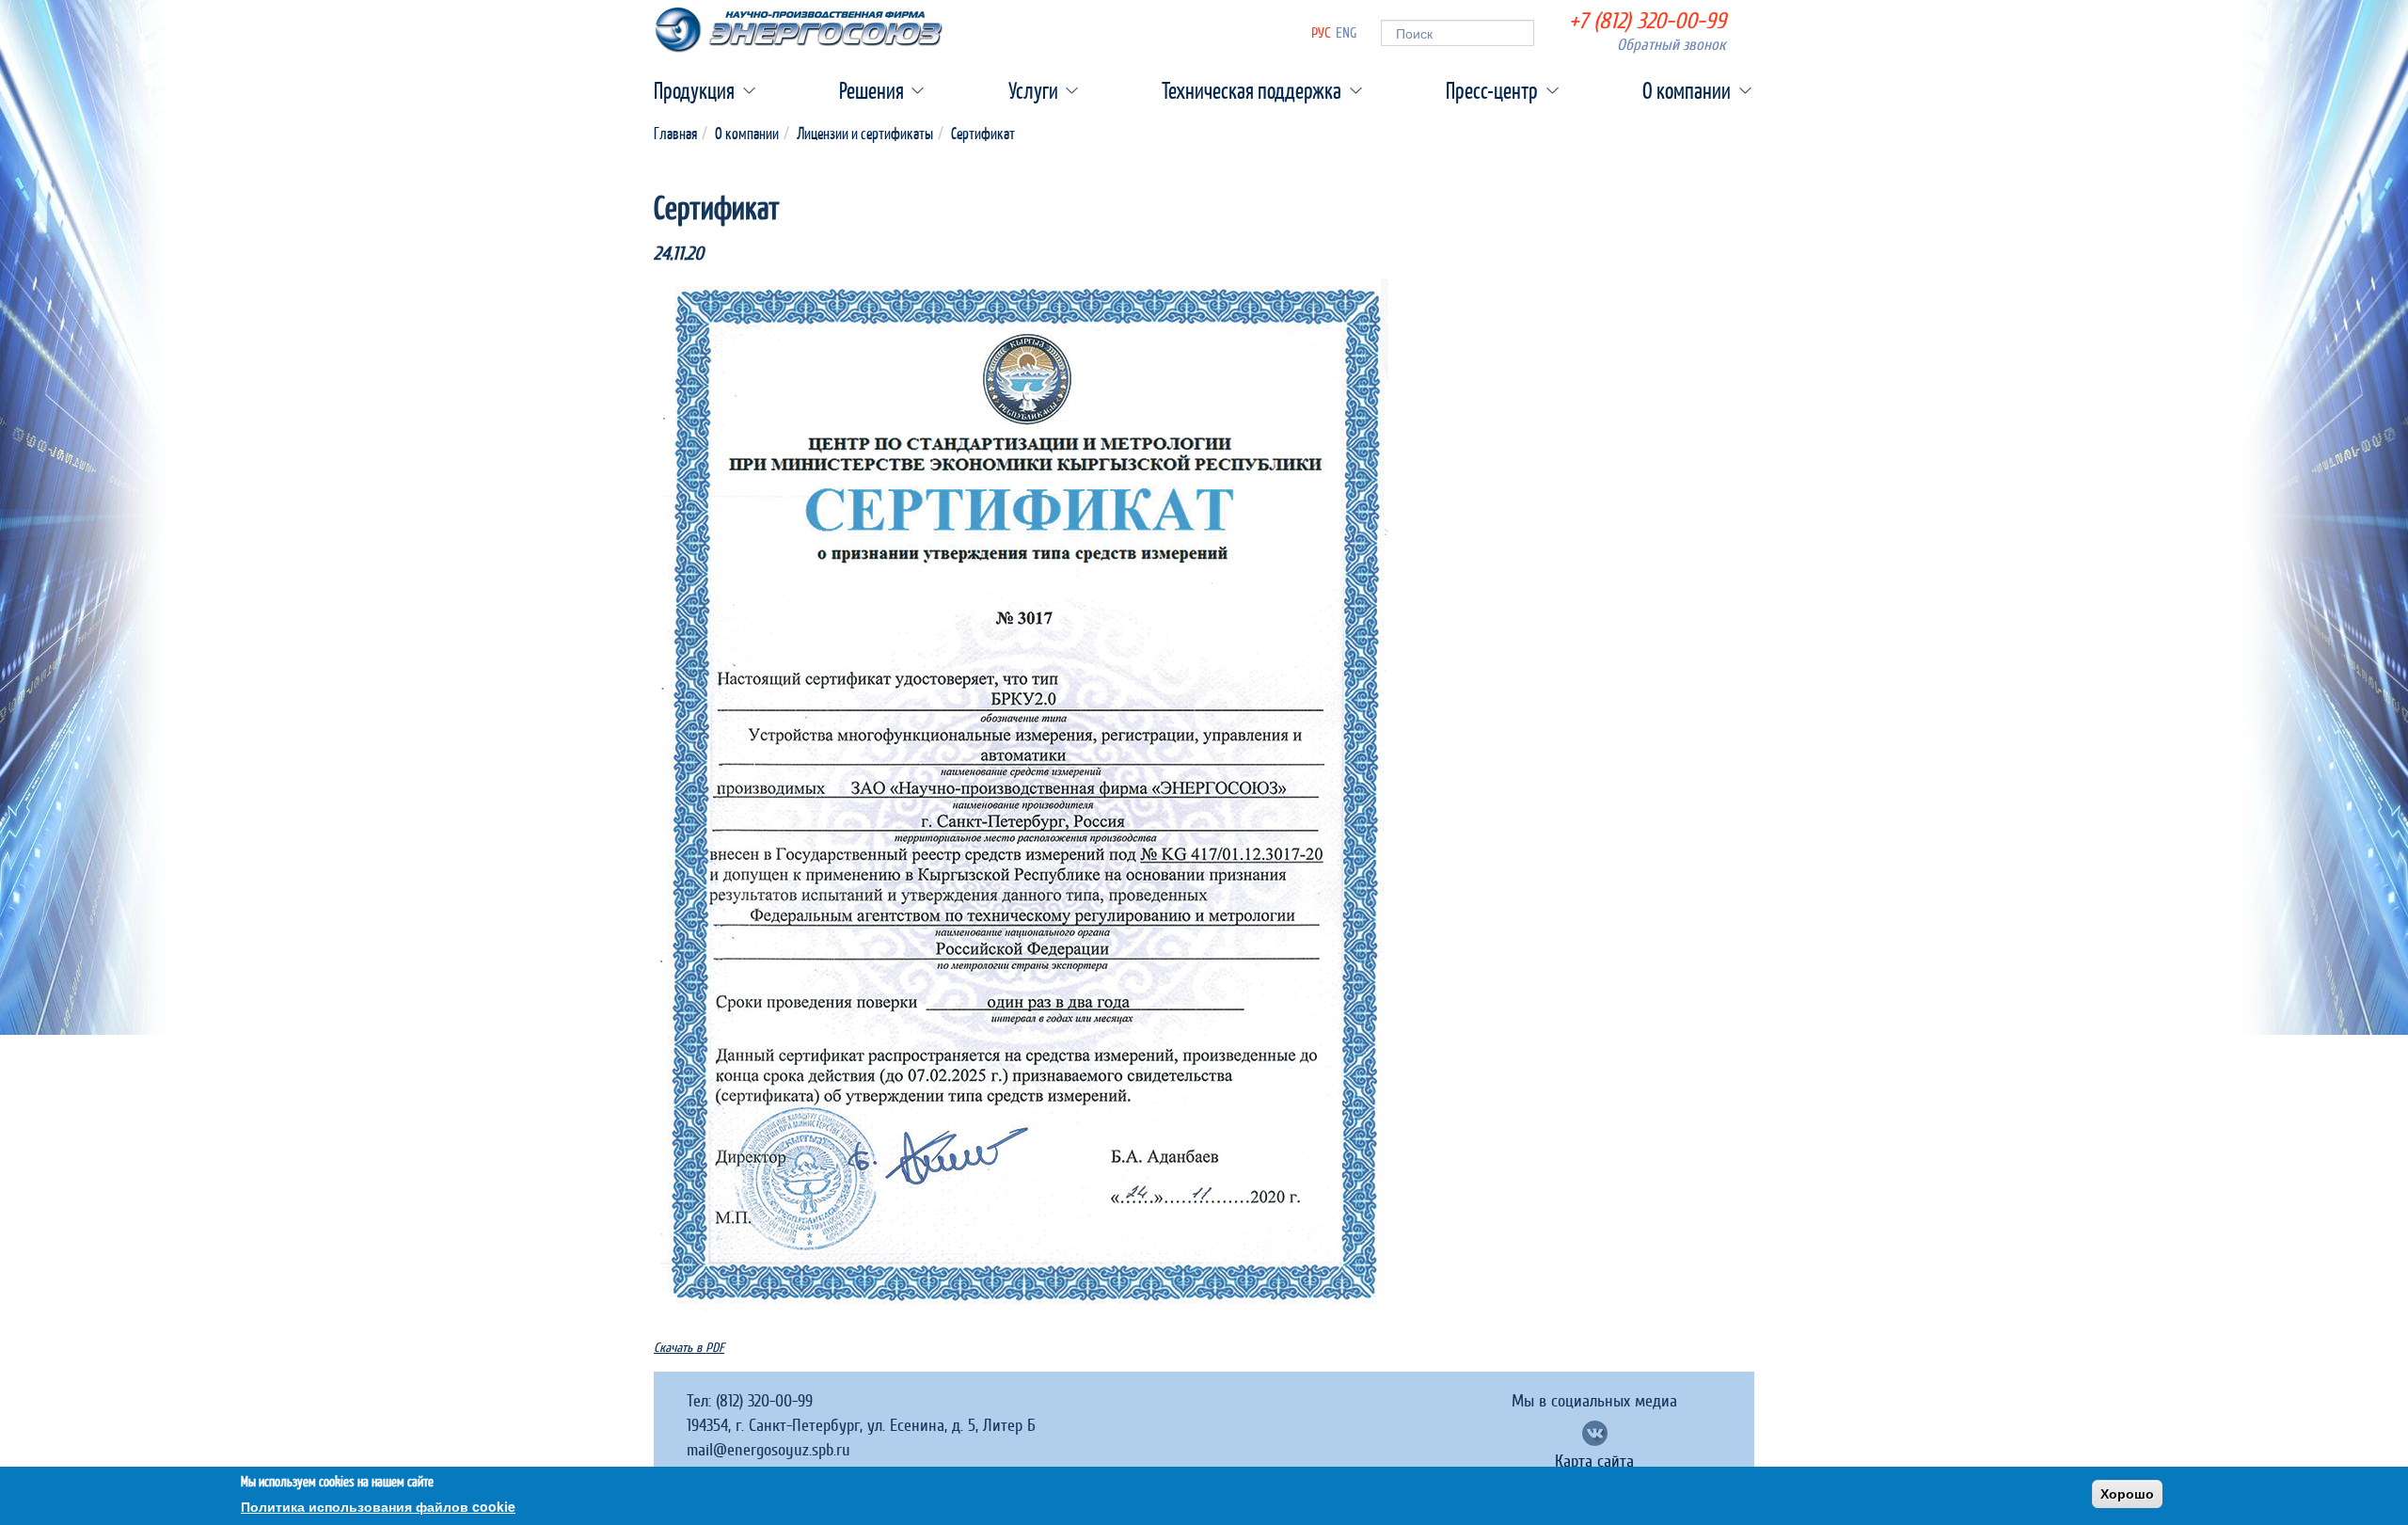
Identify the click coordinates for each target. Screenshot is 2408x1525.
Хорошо (2127, 1494)
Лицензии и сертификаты (865, 133)
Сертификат (983, 133)
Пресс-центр (1492, 90)
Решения (871, 90)
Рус (1321, 33)
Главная (675, 133)
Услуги (1033, 90)
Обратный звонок (1671, 45)
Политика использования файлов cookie (378, 1506)
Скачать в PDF (689, 1348)
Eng (1347, 33)
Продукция (694, 90)
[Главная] (799, 30)
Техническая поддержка (1252, 90)
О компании (1687, 90)
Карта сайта (1594, 1462)
